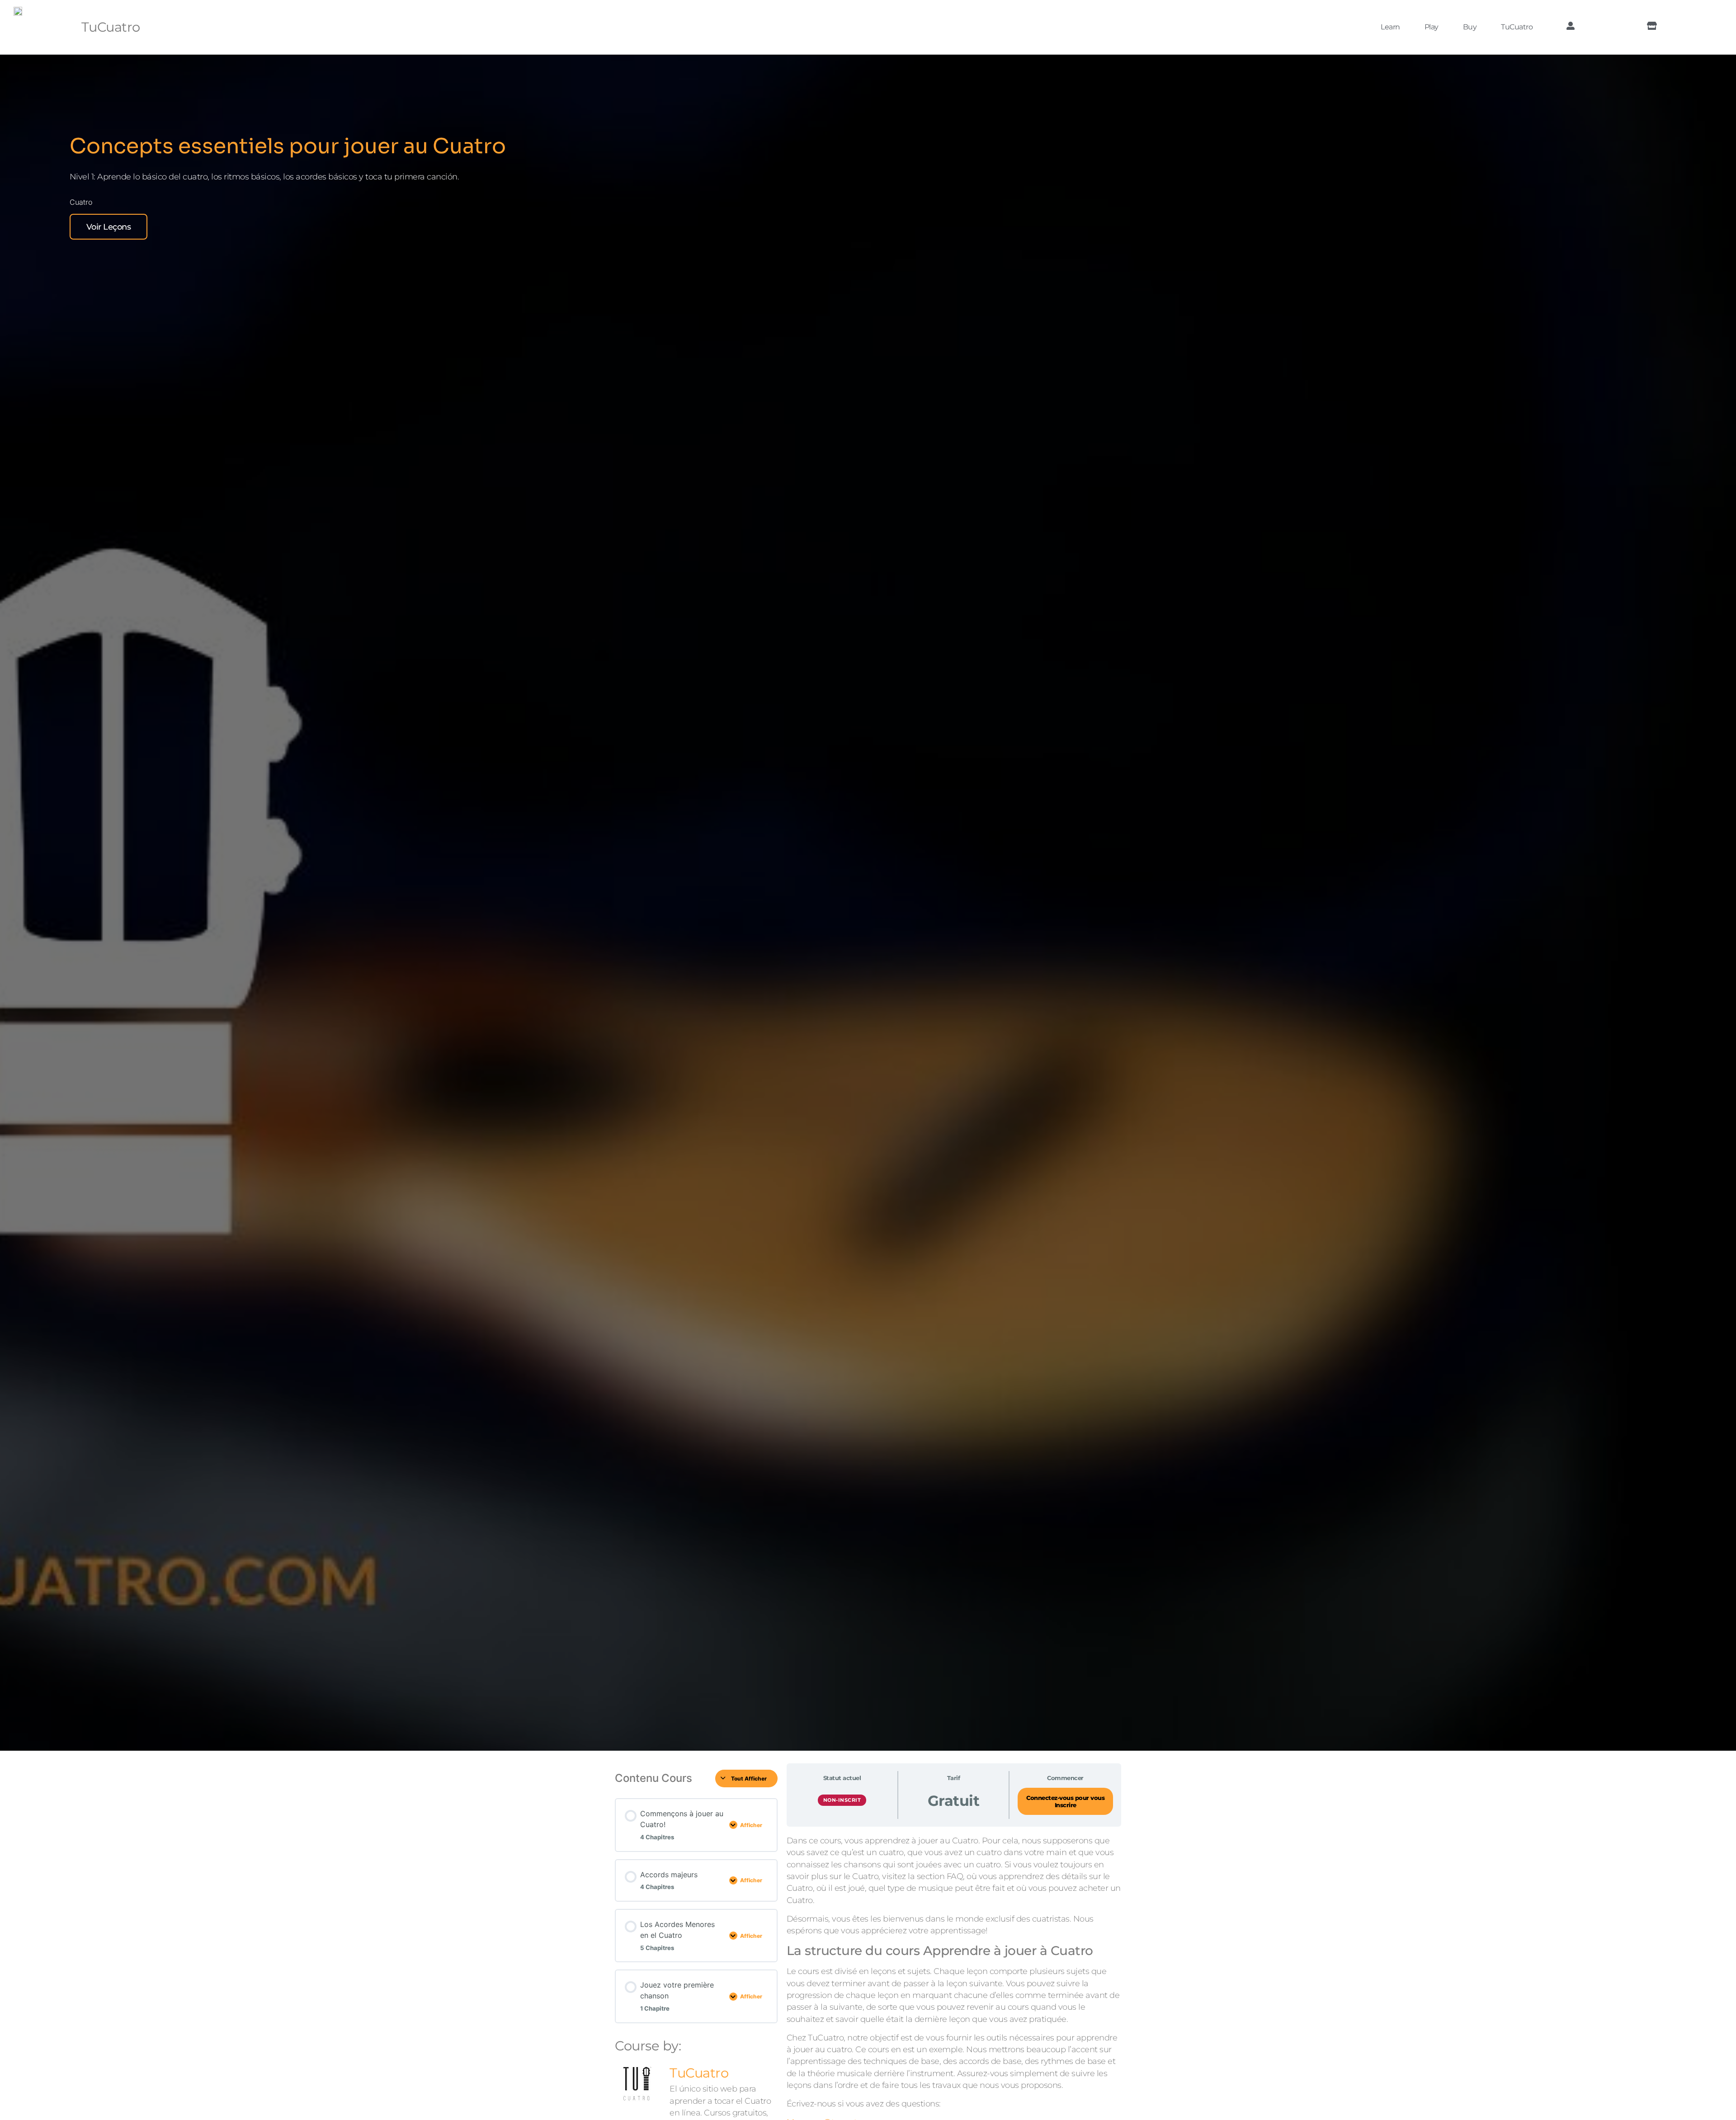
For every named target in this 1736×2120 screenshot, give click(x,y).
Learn (1390, 27)
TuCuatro (111, 27)
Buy (1470, 27)
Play (1432, 27)
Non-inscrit (842, 1800)
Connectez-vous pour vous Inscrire (1065, 1802)
